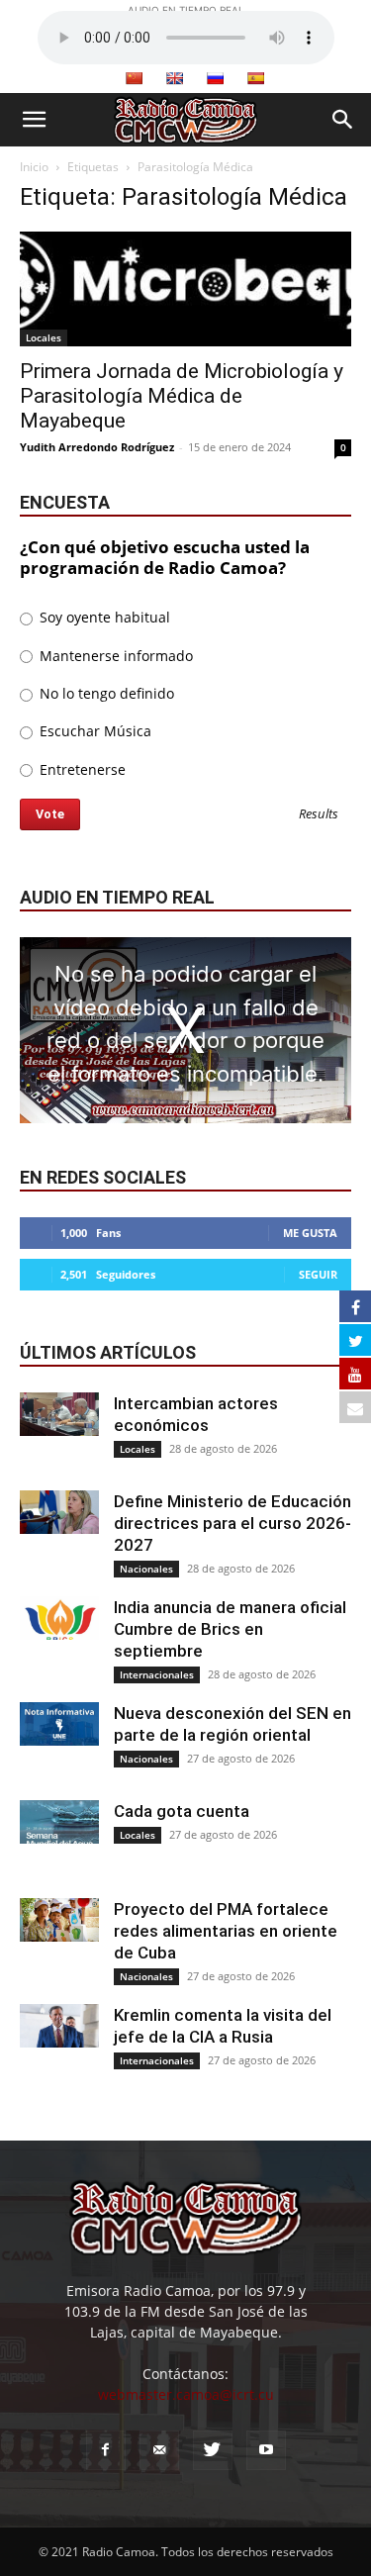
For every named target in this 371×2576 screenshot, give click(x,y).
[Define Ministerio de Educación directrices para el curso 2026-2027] (59, 1513)
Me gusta (310, 1233)
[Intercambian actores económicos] (59, 1415)
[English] (174, 78)
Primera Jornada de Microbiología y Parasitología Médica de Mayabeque (182, 396)
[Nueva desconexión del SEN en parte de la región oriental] (59, 1724)
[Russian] (215, 78)
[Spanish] (255, 78)
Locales (44, 337)
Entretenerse (81, 769)
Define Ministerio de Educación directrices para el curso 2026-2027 (232, 1523)
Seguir (318, 1274)
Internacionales (157, 1674)
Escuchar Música (93, 731)
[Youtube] (266, 2450)
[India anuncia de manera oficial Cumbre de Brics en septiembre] (59, 1619)
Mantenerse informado (114, 656)
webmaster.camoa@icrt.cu (186, 2394)
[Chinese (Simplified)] (134, 78)
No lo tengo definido (105, 693)
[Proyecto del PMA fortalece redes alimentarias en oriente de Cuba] (59, 1920)
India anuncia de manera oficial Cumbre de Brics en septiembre (230, 1629)
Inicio (34, 167)
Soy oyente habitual (103, 617)
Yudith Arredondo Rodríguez (97, 447)
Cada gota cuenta (182, 1811)
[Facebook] (106, 2450)
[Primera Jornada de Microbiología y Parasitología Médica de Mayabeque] (185, 289)
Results (319, 815)
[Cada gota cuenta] (59, 1822)
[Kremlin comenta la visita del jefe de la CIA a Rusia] (59, 2026)
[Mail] (159, 2450)
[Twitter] (213, 2450)
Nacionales (146, 1569)
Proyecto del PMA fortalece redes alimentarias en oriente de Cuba (226, 1931)
